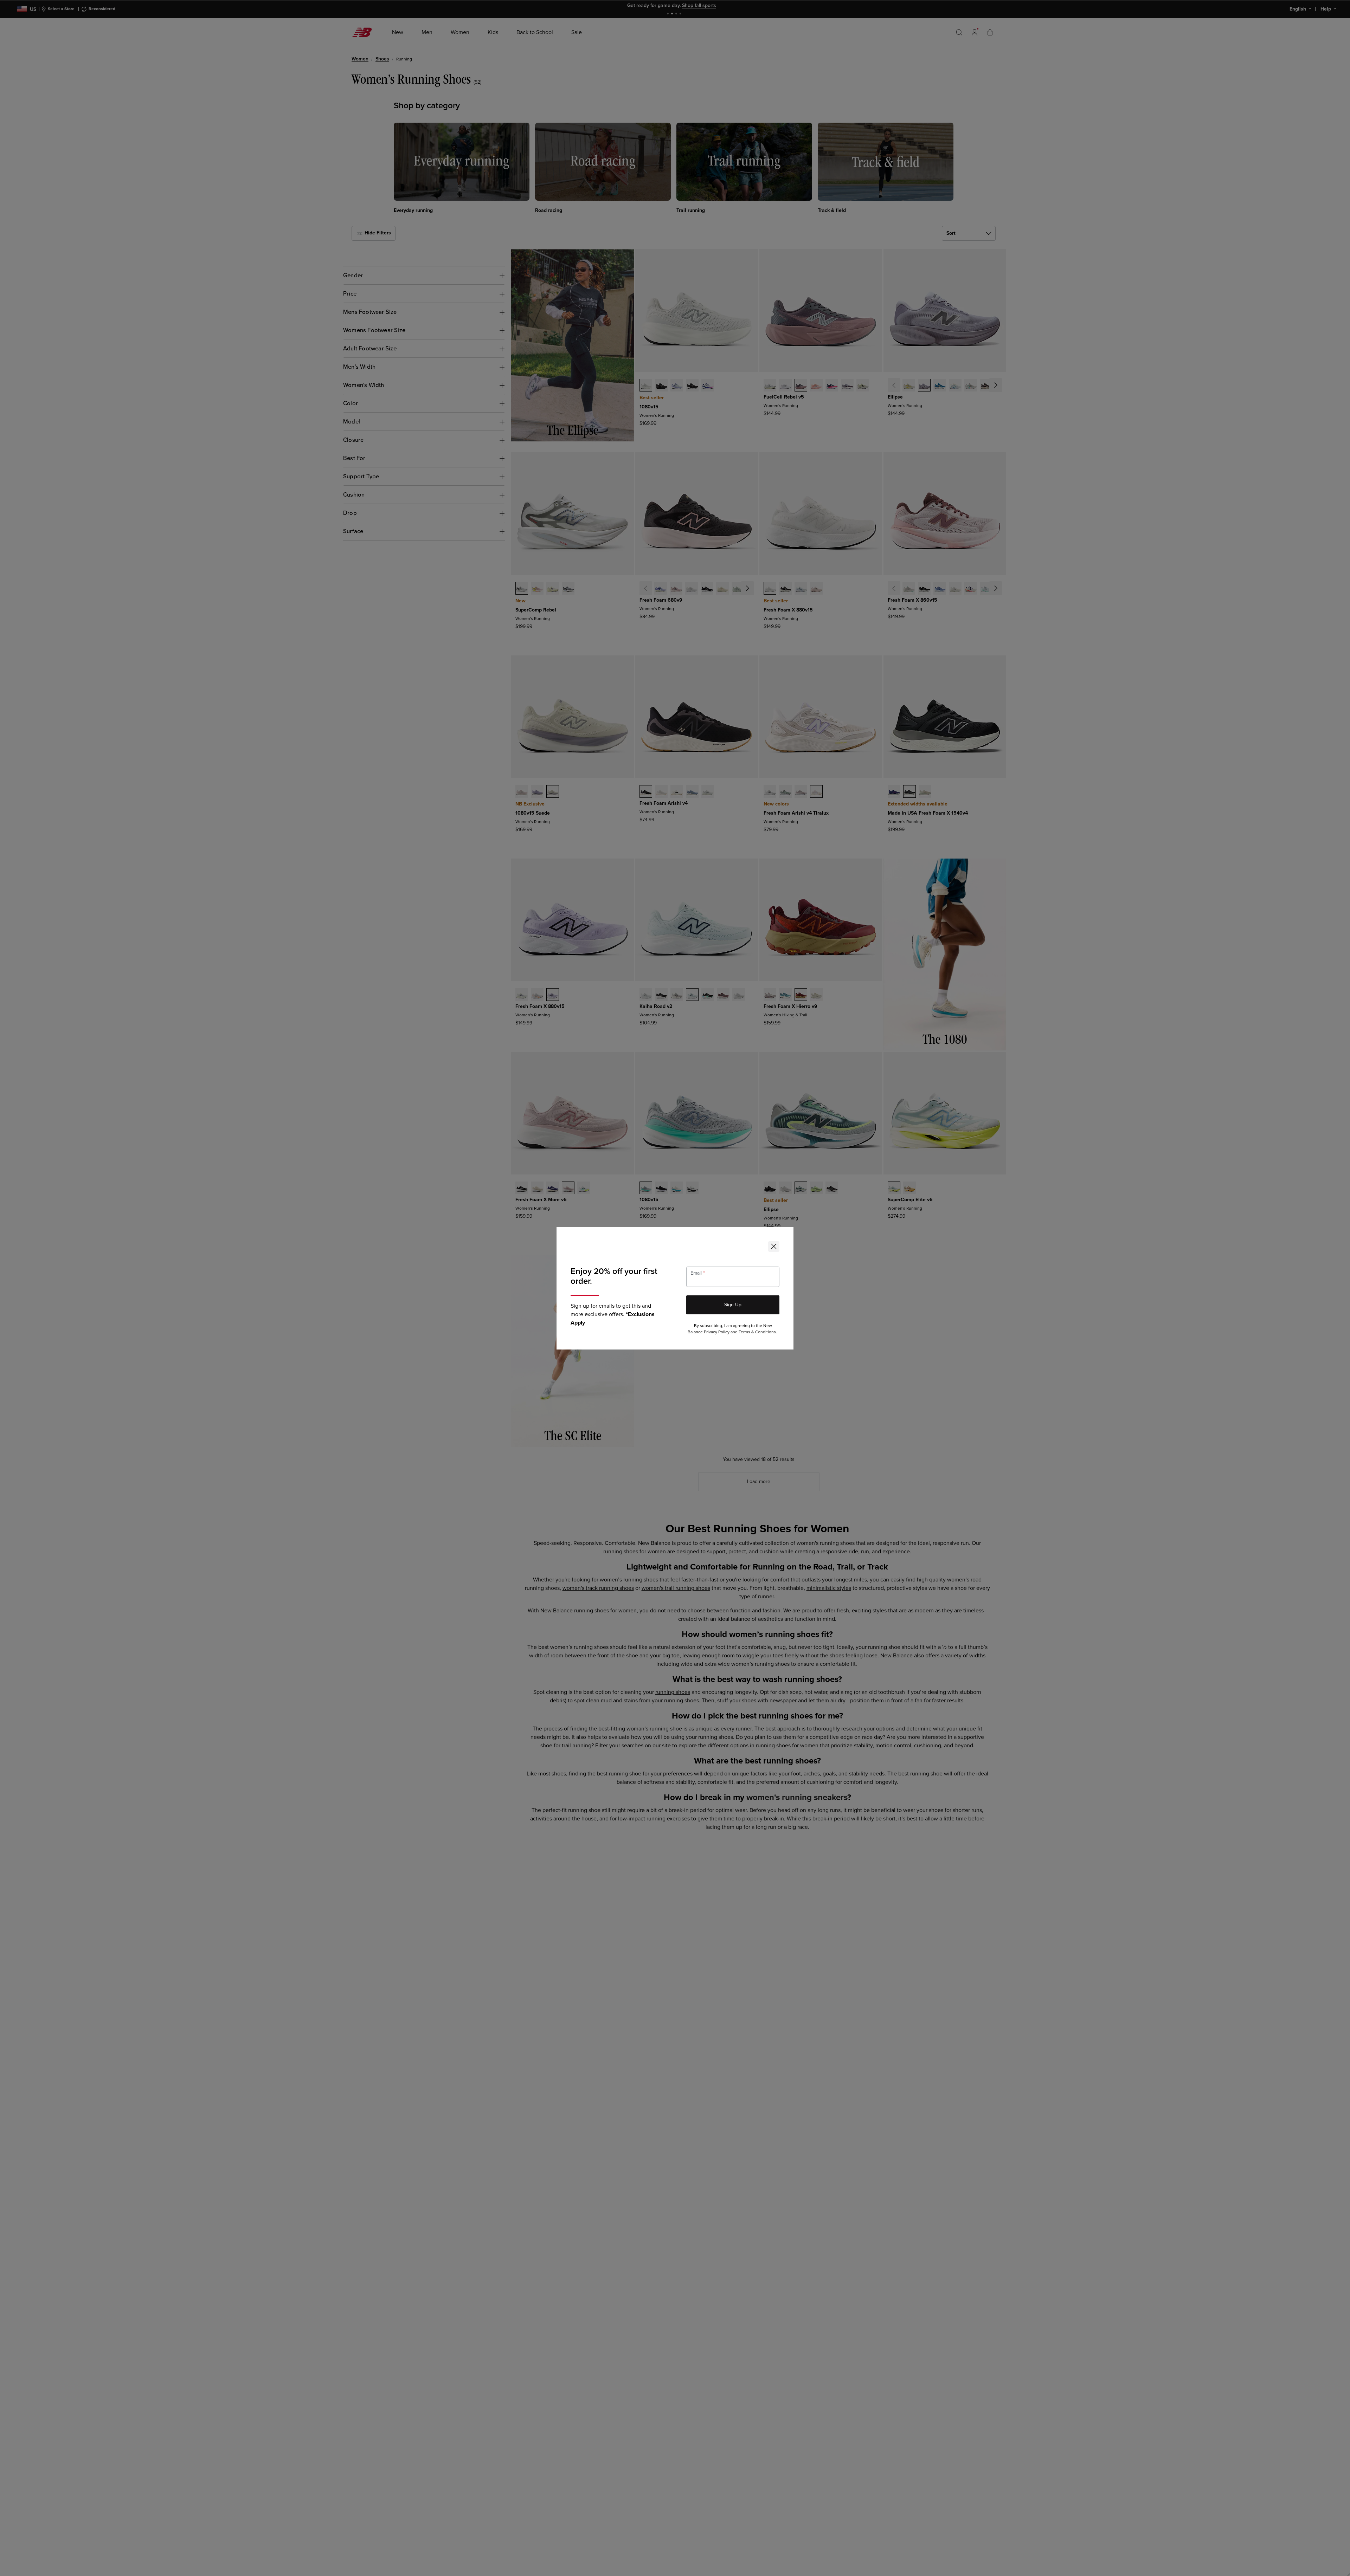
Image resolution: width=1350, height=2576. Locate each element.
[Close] (774, 1247)
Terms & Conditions (757, 1332)
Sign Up (733, 1305)
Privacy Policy (717, 1332)
